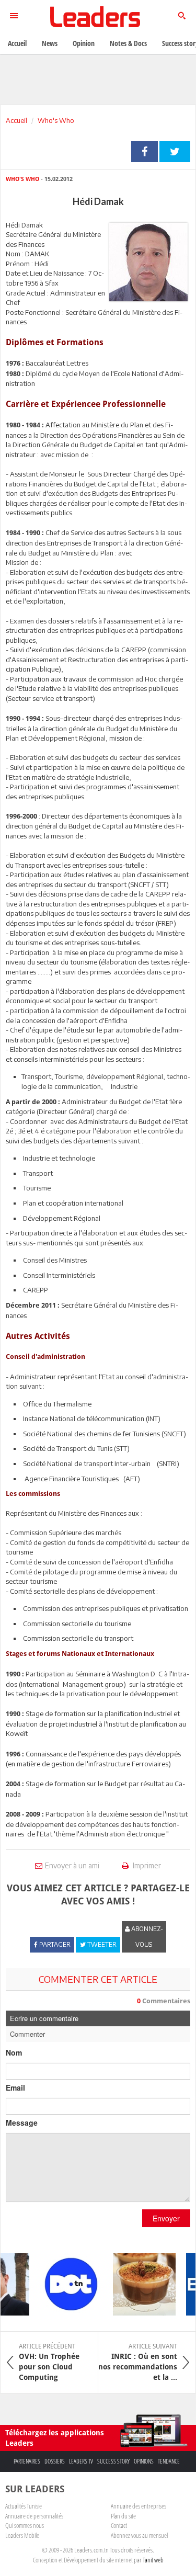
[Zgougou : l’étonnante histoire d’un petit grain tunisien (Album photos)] (139, 2284)
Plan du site (123, 2516)
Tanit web (153, 2560)
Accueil (16, 120)
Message (22, 2123)
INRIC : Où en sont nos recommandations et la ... (138, 2362)
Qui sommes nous (25, 2525)
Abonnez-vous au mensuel (139, 2535)
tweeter (175, 152)
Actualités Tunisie (24, 2506)
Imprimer (146, 1865)
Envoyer (166, 2218)
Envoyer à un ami (72, 1865)
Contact (119, 2525)
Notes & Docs (128, 43)
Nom (14, 2052)
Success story (113, 2461)
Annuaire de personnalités (34, 2516)
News (50, 43)
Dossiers (55, 2461)
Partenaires (27, 2461)
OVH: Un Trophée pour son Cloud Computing (49, 2362)
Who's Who (56, 120)
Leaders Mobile (22, 2535)
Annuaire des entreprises (139, 2506)
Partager (145, 152)
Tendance (169, 2461)
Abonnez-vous (146, 1937)
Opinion (84, 43)
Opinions (144, 2461)
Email (15, 2087)
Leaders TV (81, 2461)
